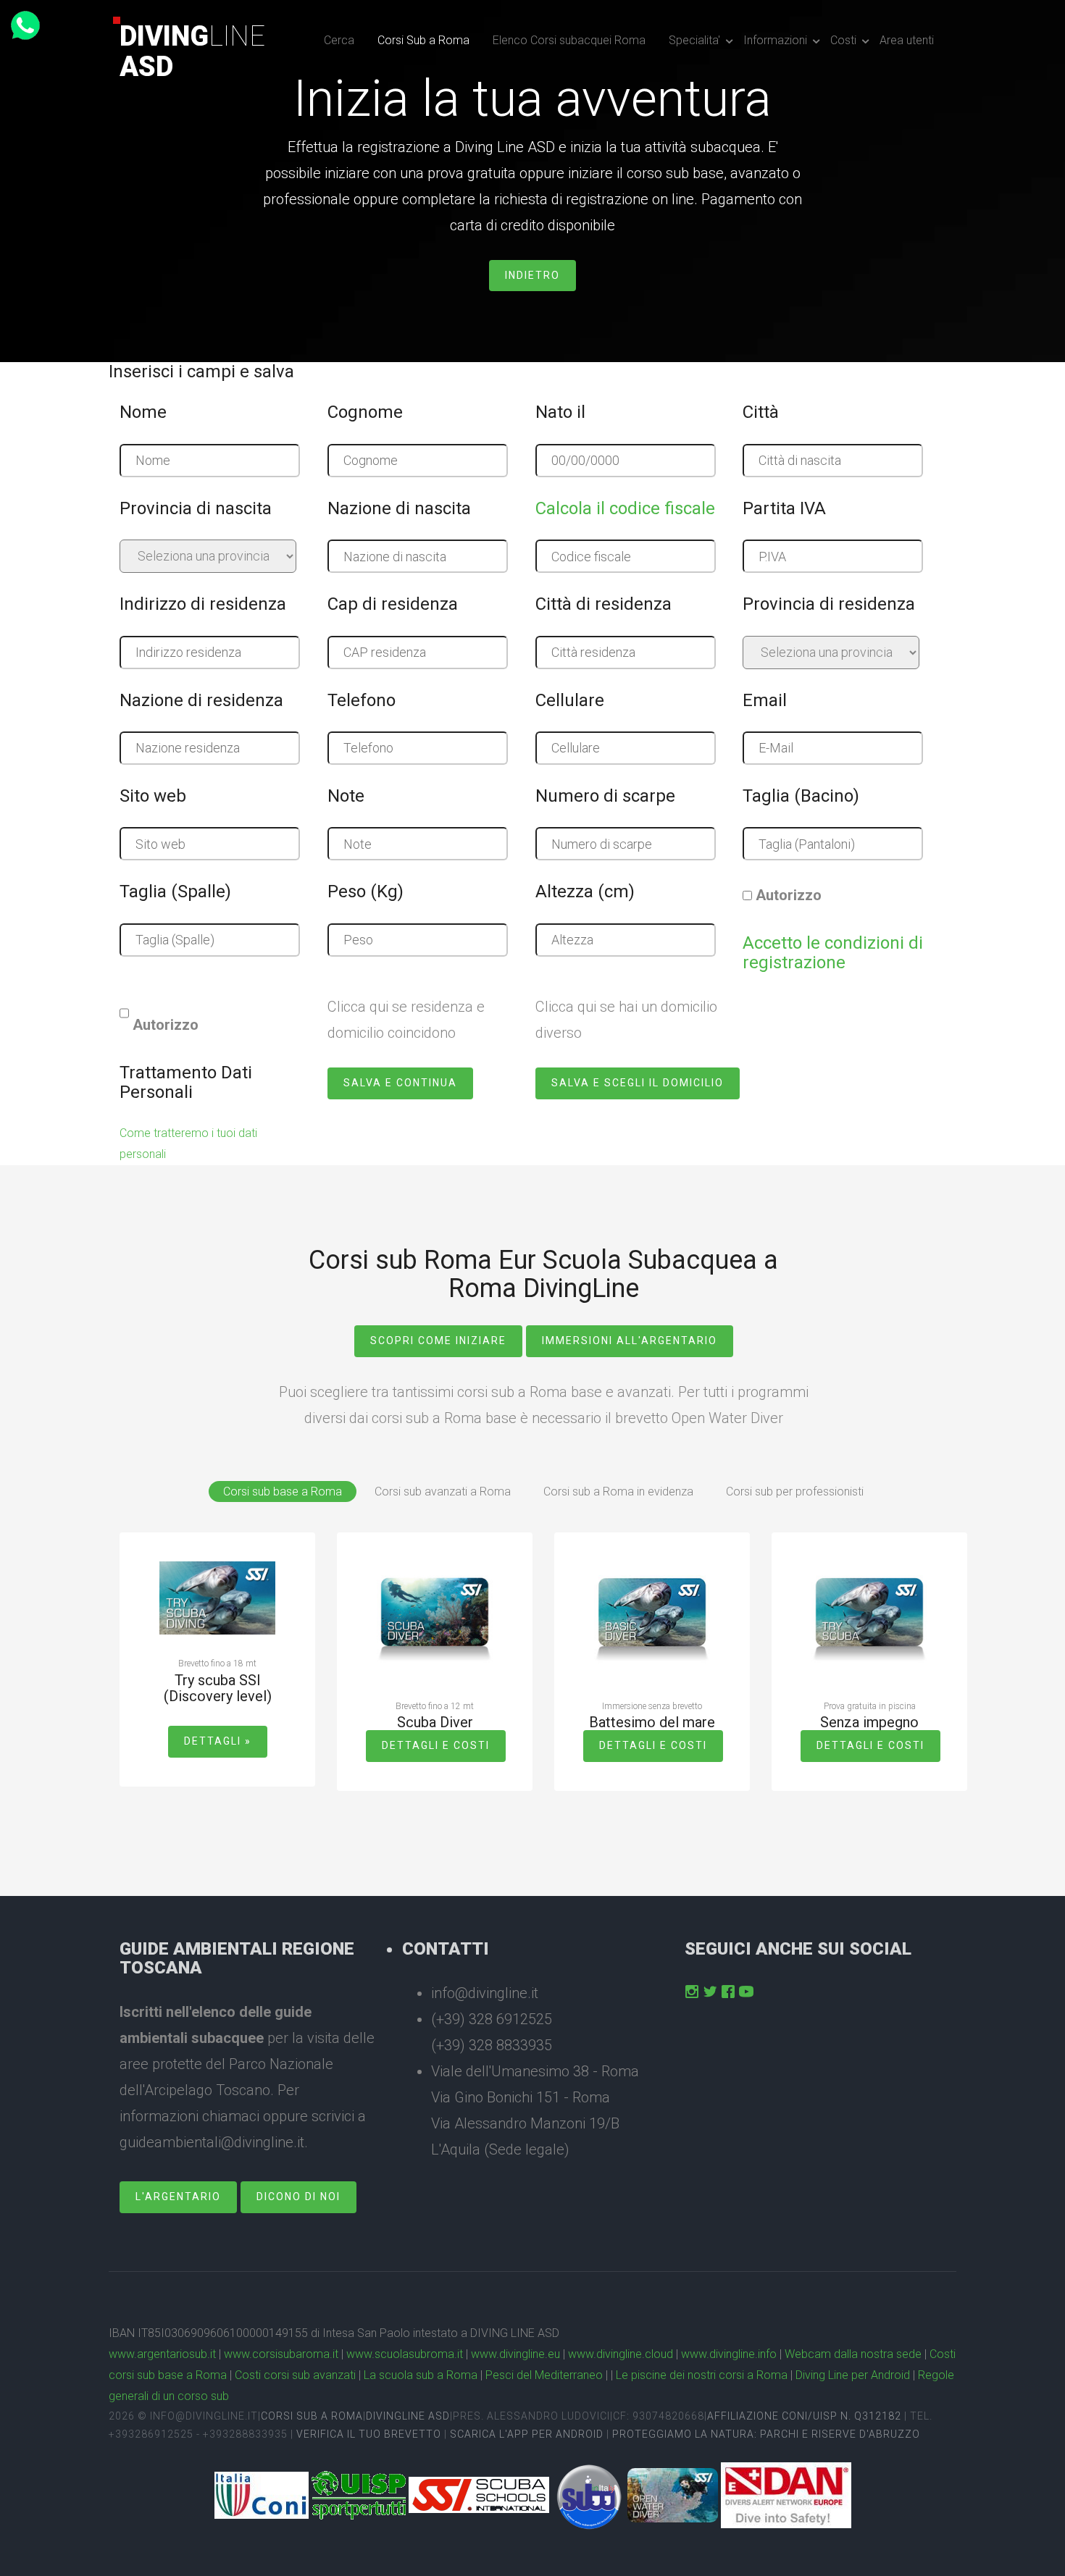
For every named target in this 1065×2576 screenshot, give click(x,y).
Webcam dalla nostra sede (853, 2354)
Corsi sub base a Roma (283, 1492)
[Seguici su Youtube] (746, 1992)
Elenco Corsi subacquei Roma (569, 40)
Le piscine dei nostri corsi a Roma (702, 2375)
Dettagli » (218, 1741)
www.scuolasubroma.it (405, 2354)
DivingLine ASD (408, 2416)
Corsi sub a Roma (312, 2416)
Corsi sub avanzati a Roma (443, 1492)
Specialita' (694, 40)
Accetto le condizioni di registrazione (833, 952)
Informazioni (775, 40)
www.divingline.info (729, 2354)
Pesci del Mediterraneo (544, 2375)
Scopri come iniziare (438, 1341)
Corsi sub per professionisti (795, 1492)
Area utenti (907, 40)
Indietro (532, 275)
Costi (843, 40)
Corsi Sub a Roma (423, 40)
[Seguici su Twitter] (710, 1992)
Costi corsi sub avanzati (295, 2375)
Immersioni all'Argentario (630, 1341)
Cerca (339, 40)
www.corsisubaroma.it (281, 2354)
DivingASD (192, 51)
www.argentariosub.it (162, 2354)
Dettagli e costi (436, 1745)
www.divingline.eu (515, 2354)
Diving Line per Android (853, 2375)
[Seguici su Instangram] (692, 1992)
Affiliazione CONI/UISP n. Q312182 (804, 2416)
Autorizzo (789, 895)
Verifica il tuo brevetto (369, 2434)
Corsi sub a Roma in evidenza (618, 1492)
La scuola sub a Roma (421, 2375)
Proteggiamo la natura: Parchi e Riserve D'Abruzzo (766, 2434)
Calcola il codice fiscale (625, 508)
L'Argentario (178, 2197)
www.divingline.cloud (621, 2354)
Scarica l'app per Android (527, 2434)
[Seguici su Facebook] (728, 1992)
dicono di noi (298, 2197)
